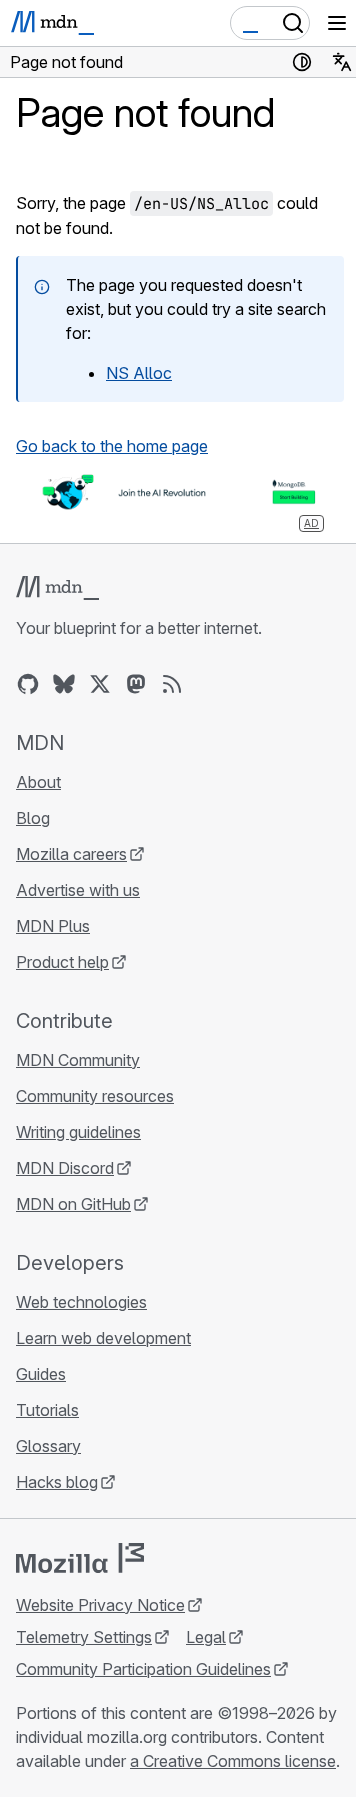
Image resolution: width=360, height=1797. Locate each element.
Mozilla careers (71, 854)
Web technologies (81, 1302)
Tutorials (47, 1410)
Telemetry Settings (84, 1637)
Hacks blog (57, 1482)
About (38, 782)
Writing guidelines (78, 1132)
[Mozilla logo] (80, 1558)
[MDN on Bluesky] (64, 684)
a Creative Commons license (233, 1761)
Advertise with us (78, 890)
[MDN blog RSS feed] (172, 684)
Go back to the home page (112, 446)
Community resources (95, 1096)
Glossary (48, 1446)
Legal (206, 1637)
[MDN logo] (57, 588)
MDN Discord (65, 1168)
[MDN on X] (100, 684)
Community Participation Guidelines (143, 1669)
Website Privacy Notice (100, 1605)
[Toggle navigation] (337, 23)
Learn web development (103, 1338)
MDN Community (78, 1060)
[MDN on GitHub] (28, 684)
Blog (33, 818)
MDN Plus (53, 926)
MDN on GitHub (73, 1204)
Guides (41, 1374)
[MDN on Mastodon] (136, 684)
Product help (62, 962)
